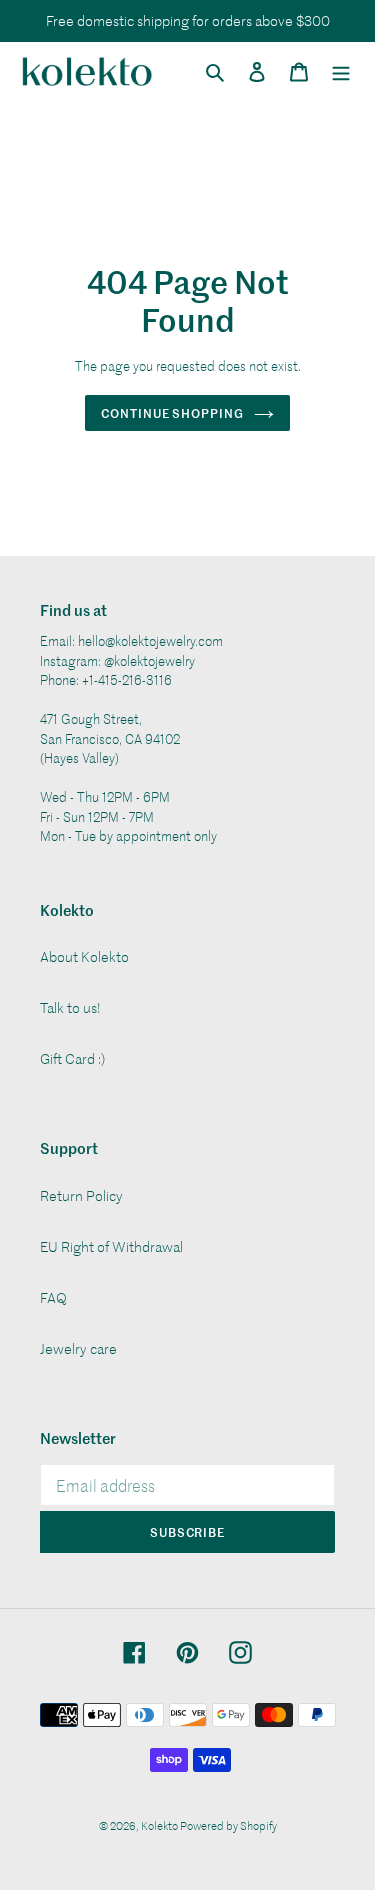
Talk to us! (70, 1007)
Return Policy (81, 1195)
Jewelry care (78, 1348)
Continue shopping (172, 412)
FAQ (53, 1297)
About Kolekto (84, 956)
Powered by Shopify (228, 1825)
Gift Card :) (72, 1058)
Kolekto (160, 1825)
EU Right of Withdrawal (111, 1246)
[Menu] (341, 71)
